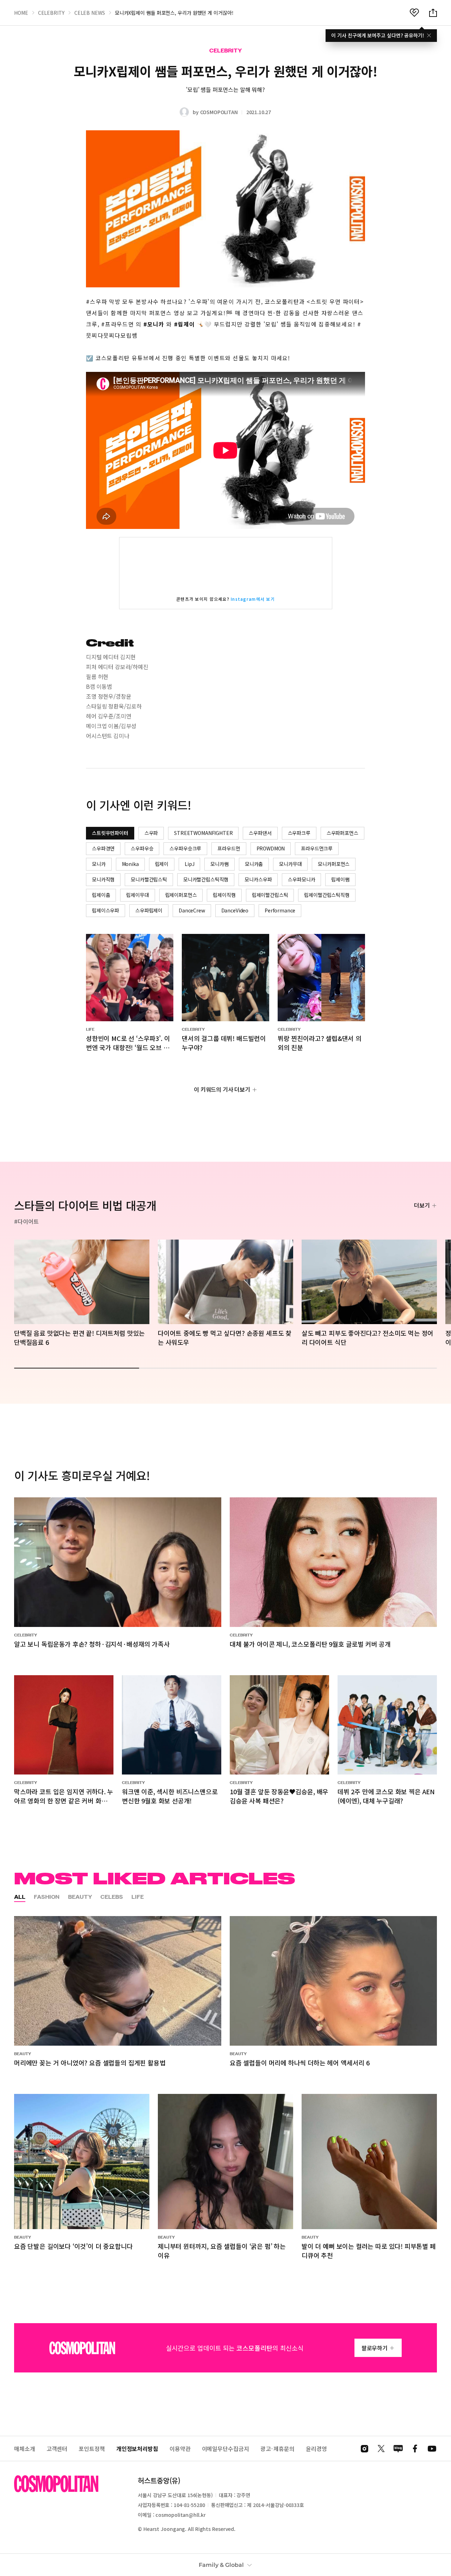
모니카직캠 (103, 879)
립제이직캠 (224, 895)
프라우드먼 (229, 848)
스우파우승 (142, 848)
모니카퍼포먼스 (334, 864)
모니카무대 (290, 864)
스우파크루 (299, 833)
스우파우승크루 (185, 848)
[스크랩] (414, 13)
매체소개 (25, 2449)
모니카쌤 (219, 864)
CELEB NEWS (90, 13)
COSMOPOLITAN (219, 112)
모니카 (99, 864)
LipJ (189, 864)
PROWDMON (271, 848)
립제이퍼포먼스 (181, 895)
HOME (21, 13)
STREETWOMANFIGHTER (203, 833)
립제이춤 (101, 895)
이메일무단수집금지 (225, 2449)
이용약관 (180, 2449)
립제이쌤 (340, 879)
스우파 (151, 833)
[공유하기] (433, 13)
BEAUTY (80, 1897)
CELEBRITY (51, 13)
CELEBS (112, 1897)
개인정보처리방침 (137, 2449)
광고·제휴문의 (277, 2449)
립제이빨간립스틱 (270, 895)
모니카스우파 (258, 879)
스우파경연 (103, 848)
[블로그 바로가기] (398, 2449)
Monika (130, 864)
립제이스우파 (106, 910)
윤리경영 (316, 2449)
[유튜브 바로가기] (432, 2449)
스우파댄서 (260, 833)
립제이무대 (137, 895)
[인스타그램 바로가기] (364, 2449)
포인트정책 (92, 2449)
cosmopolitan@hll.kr (180, 2515)
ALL (20, 1897)
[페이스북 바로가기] (415, 2449)
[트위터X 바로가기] (381, 2449)
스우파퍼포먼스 (342, 833)
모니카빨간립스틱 (149, 879)
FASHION (47, 1897)
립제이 (162, 864)
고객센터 (57, 2449)
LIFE (138, 1897)
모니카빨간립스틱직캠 (206, 879)
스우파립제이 (149, 910)
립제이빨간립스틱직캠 (327, 895)
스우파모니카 (301, 879)
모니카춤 (254, 864)
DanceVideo (235, 910)
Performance (280, 910)
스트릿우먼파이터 (110, 833)
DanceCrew (192, 910)
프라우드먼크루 (317, 848)
